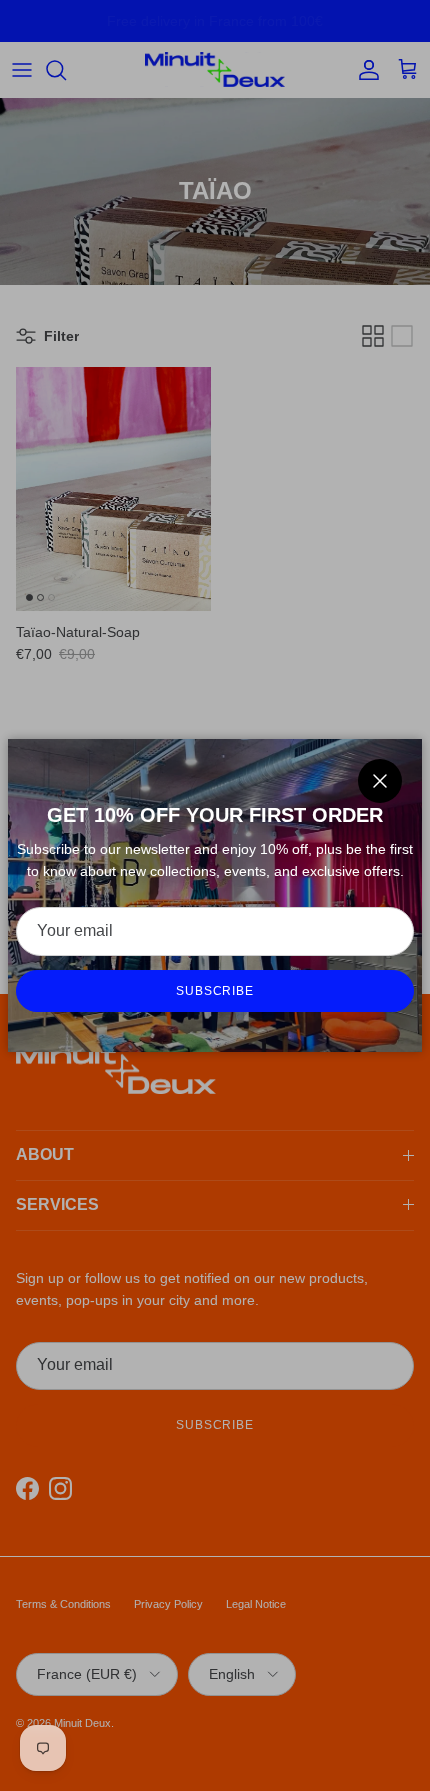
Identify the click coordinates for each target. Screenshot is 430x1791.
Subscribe (215, 991)
